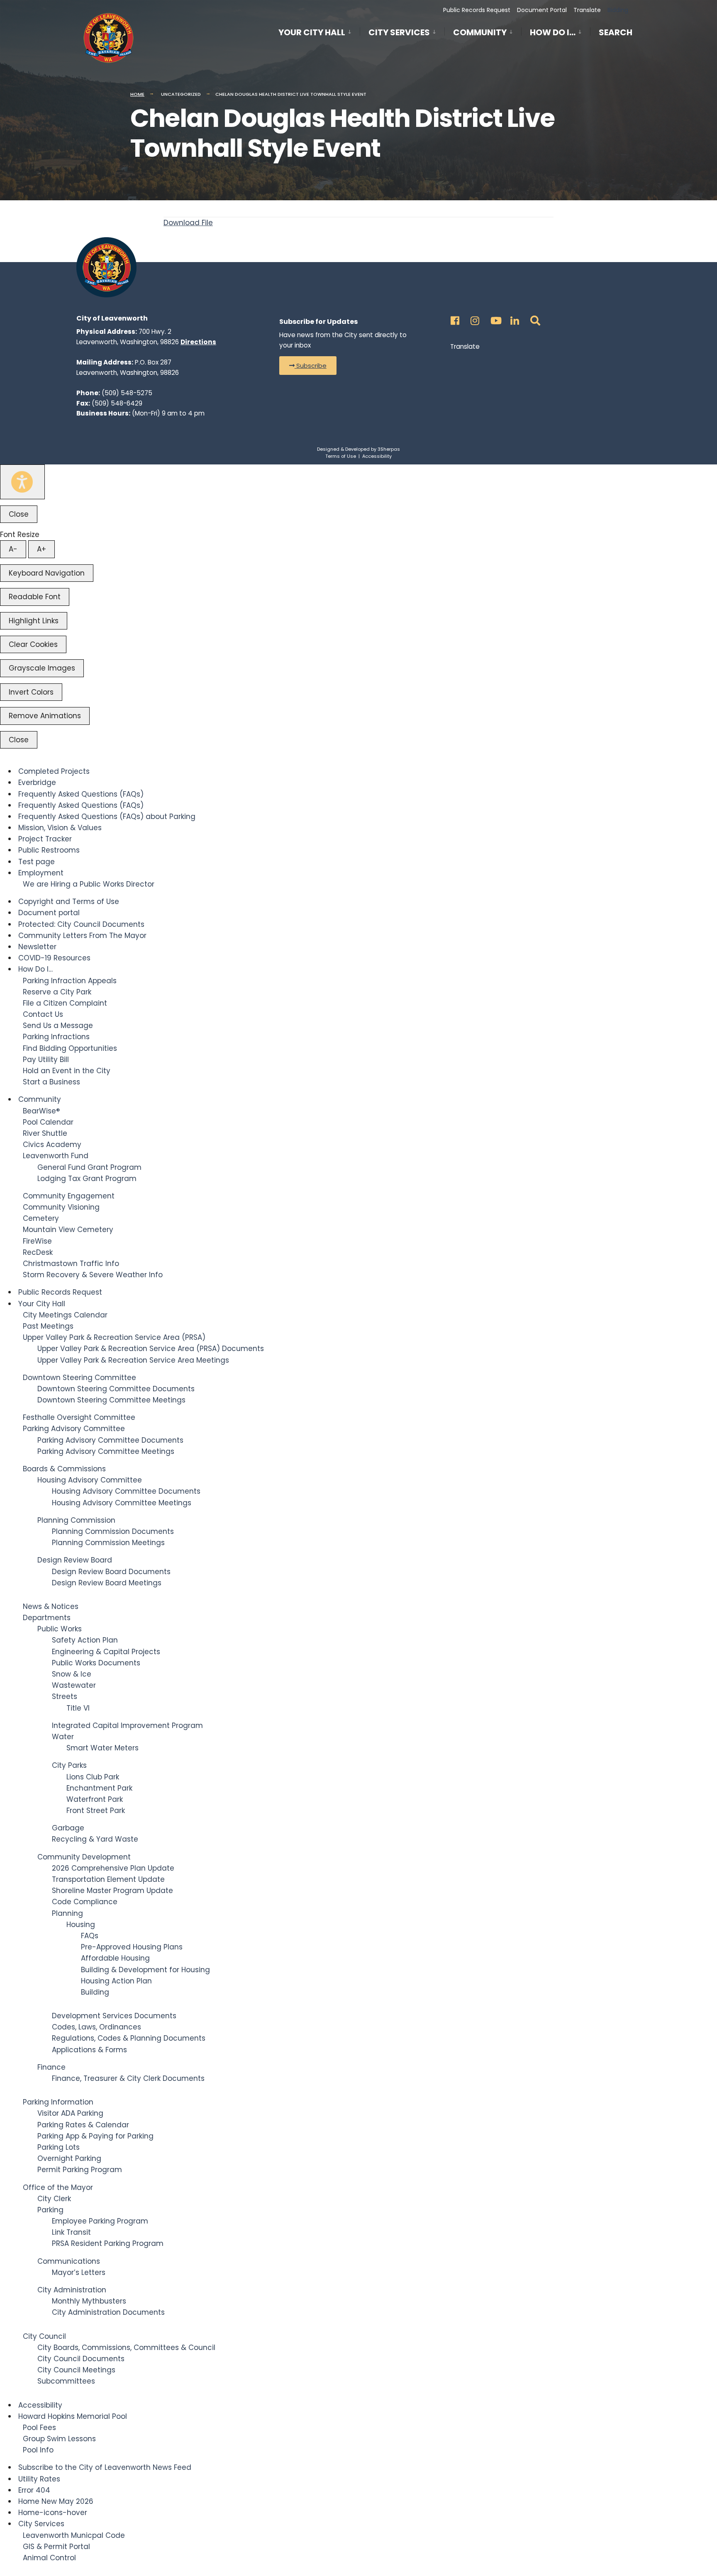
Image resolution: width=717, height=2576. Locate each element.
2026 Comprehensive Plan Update (113, 1868)
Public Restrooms (49, 850)
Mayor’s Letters (79, 2272)
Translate (587, 10)
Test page (37, 862)
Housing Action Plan (116, 1981)
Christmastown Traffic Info (71, 1264)
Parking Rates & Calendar (83, 2125)
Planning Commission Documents (113, 1531)
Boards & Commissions (64, 1469)
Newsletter (37, 947)
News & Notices (51, 1606)
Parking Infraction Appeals (70, 981)
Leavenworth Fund (56, 1156)
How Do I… (553, 32)
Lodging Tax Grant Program (87, 1179)
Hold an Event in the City (67, 1071)
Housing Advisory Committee (90, 1480)
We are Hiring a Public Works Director (89, 884)
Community (480, 32)
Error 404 (34, 2490)
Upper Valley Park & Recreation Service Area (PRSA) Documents (151, 1349)
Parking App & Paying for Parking (95, 2136)
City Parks (69, 1765)
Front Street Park (96, 1810)
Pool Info (38, 2450)
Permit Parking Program (80, 2170)
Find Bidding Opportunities (70, 1048)
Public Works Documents (96, 1663)
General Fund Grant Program (89, 1167)
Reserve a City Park (57, 992)
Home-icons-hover (53, 2513)
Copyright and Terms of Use (69, 902)
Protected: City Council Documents (81, 924)
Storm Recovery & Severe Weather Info (93, 1275)
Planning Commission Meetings (108, 1543)
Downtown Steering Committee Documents (116, 1389)
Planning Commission (76, 1520)
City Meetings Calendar (65, 1315)
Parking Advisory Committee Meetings (106, 1451)
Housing (81, 1925)
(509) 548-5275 (127, 393)
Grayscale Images (42, 668)
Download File (188, 223)
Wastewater (74, 1685)
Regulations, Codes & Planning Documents (129, 2038)
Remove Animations (45, 716)
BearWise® (41, 1111)
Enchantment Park (99, 1788)
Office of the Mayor (58, 2187)
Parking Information (58, 2102)
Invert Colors (31, 692)
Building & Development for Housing (145, 1970)
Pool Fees (39, 2428)
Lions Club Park (93, 1777)
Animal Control (49, 2558)
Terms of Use (341, 456)
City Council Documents (81, 2359)
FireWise (37, 1241)
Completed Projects (54, 771)
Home (137, 94)
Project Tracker (45, 839)
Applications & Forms (89, 2050)
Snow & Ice (72, 1674)
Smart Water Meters (102, 1748)
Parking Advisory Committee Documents (110, 1440)
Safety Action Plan (85, 1640)
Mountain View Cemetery (68, 1230)
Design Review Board (75, 1560)
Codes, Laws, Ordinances (96, 2027)
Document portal (49, 913)
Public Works (60, 1629)
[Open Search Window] (534, 318)
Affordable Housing (115, 1958)
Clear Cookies (33, 644)
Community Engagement (69, 1196)
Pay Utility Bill (46, 1060)
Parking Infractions (56, 1037)
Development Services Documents (114, 2016)
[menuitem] (319, 31)
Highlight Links (34, 621)
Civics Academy (52, 1145)
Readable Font (35, 597)
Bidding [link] (617, 10)
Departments (47, 1618)
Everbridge (37, 783)
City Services (399, 32)
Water (63, 1737)
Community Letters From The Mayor (82, 936)
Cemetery (41, 1218)
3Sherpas (389, 449)
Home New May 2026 (56, 2501)
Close (19, 514)
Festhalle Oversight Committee (79, 1417)
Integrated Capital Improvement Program (127, 1725)
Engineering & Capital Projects (106, 1652)
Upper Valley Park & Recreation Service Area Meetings (133, 1360)
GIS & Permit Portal (56, 2547)
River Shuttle (45, 1133)
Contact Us (43, 1014)
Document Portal (542, 10)
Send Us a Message (58, 1026)
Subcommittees (66, 2381)
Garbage (68, 1828)
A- (13, 549)
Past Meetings (48, 1326)
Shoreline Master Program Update (112, 1891)
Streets (65, 1696)
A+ (41, 549)
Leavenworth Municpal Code (74, 2535)
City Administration (72, 2290)
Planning (67, 1913)
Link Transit (71, 2232)
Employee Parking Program (100, 2221)
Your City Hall (312, 32)
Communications (69, 2261)
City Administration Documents (108, 2312)
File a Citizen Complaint (65, 1003)
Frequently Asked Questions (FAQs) (81, 794)
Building (95, 1992)
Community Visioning (61, 1207)
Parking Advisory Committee (74, 1429)
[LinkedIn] (514, 318)
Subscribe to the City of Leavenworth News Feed (105, 2467)
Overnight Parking (69, 2158)
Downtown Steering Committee (79, 1378)
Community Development (84, 1857)
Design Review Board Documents (111, 1572)
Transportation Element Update (108, 1879)
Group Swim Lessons (59, 2439)
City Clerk (54, 2199)
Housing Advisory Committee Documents (126, 1491)
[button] (308, 366)
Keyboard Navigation (47, 573)
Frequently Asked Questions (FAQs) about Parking (107, 817)
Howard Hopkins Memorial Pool (73, 2416)
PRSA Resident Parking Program (108, 2243)
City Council (44, 2336)
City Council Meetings (76, 2370)
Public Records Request (477, 10)
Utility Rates (39, 2479)
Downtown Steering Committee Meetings (111, 1400)
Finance (51, 2067)
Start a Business (51, 1082)
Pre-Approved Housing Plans (132, 1947)
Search (616, 34)
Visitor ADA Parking (70, 2113)
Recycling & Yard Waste (95, 1839)
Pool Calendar (48, 1122)
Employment (41, 873)
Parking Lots (59, 2147)
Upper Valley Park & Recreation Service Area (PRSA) (114, 1337)
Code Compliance (85, 1902)
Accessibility (377, 456)
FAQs (90, 1936)
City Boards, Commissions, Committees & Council (126, 2348)
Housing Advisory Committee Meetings (122, 1503)
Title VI (78, 1708)
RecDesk (38, 1252)
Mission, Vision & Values (60, 828)
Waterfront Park (95, 1799)
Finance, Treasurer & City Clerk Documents (128, 2078)
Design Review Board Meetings (107, 1583)
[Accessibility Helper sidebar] (22, 482)
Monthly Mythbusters (89, 2301)
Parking (50, 2210)
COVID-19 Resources (54, 958)
